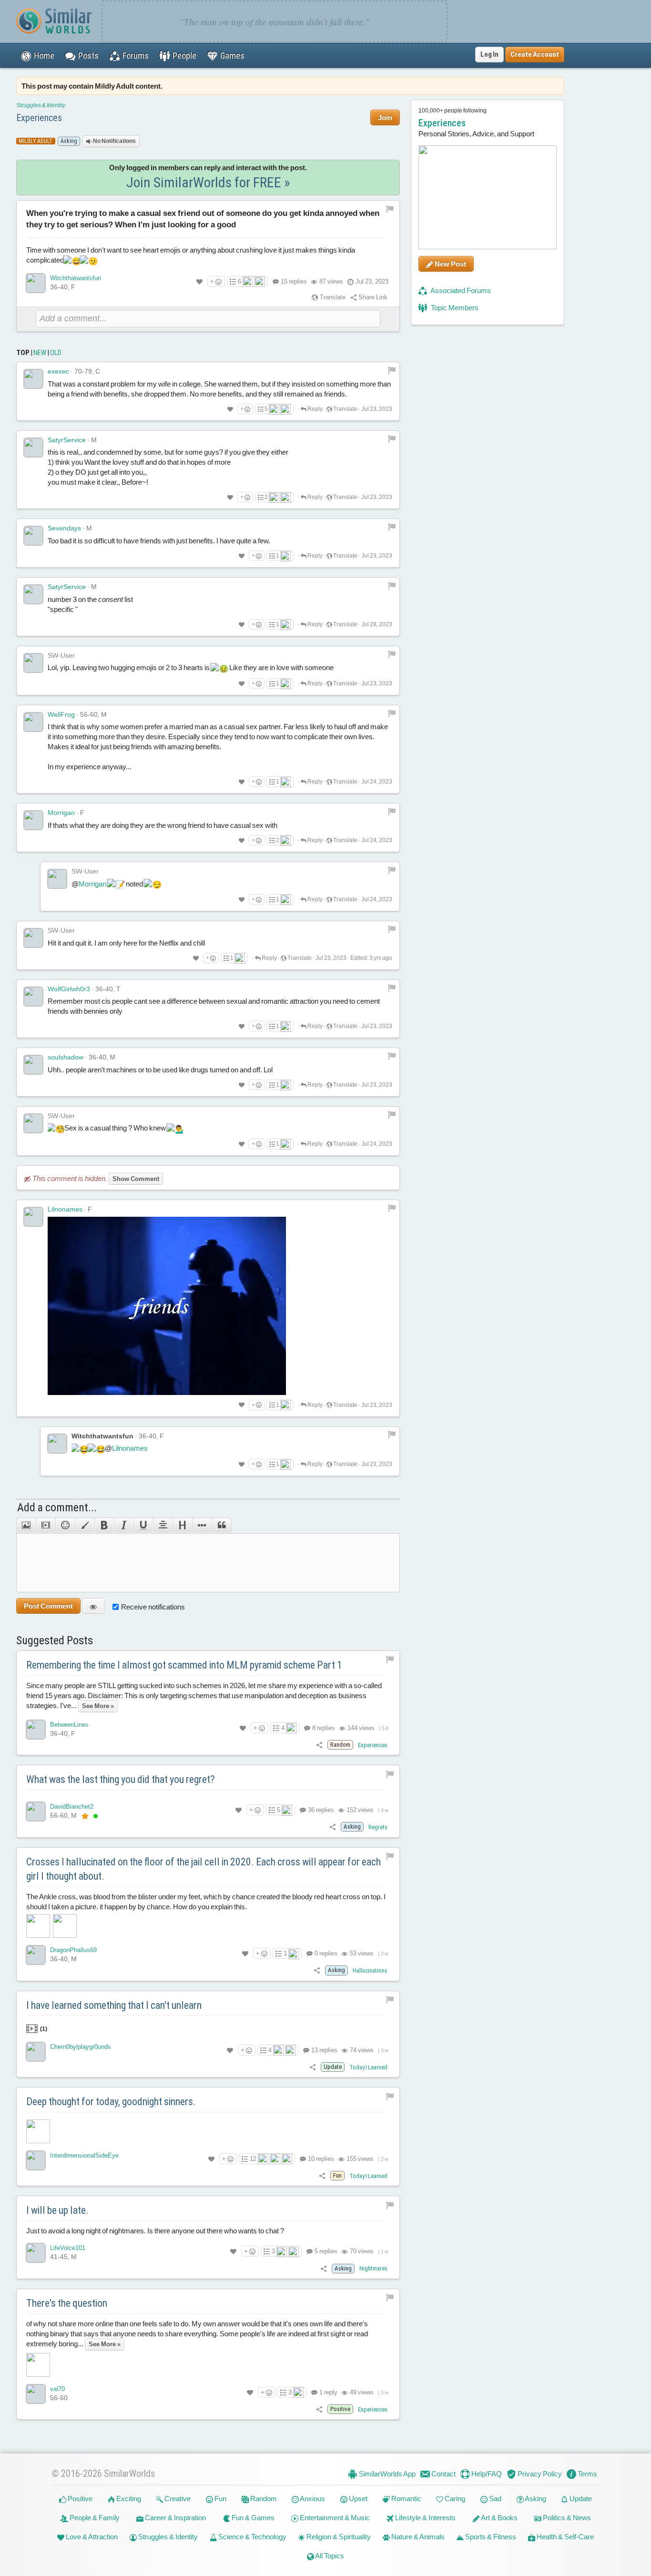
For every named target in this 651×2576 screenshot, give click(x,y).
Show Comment (136, 1179)
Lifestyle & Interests (425, 2518)
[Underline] (143, 1526)
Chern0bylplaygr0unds (81, 2047)
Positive (79, 2499)
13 (324, 2050)
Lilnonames (65, 1209)
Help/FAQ (486, 2474)
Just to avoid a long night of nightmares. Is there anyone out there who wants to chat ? (155, 2231)
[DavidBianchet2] (36, 1812)
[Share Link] (319, 1745)
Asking (535, 2499)
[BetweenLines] (36, 1730)
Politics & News (566, 2518)
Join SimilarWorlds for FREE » (208, 182)
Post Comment (48, 1606)
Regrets (378, 1827)
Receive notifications (153, 1607)
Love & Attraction (91, 2537)
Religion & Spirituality (338, 2537)
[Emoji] (65, 1526)
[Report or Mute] (390, 209)
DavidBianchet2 (72, 1807)
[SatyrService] (33, 448)
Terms (587, 2474)
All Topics (329, 2556)
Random (263, 2499)
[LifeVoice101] (36, 2253)
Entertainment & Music (334, 2518)
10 (320, 2159)
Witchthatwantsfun (76, 278)
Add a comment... (57, 1507)
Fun (220, 2499)
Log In (489, 54)
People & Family (94, 2518)
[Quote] (222, 1526)
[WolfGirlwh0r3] (33, 997)
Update (580, 2499)
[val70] (36, 2394)
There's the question (67, 2303)
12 (253, 2159)
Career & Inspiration (175, 2518)
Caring (454, 2499)
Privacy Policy (539, 2474)
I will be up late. (57, 2210)
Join (385, 117)
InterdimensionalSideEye (84, 2155)
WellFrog (61, 714)
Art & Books (499, 2518)
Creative (177, 2499)
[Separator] (202, 1526)
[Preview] (93, 1606)
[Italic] (124, 1526)
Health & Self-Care (565, 2537)
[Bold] (104, 1526)
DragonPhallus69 (73, 1950)
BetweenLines (69, 1725)
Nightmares (373, 2268)
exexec (58, 371)
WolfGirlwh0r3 (69, 989)
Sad (494, 2499)
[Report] (392, 370)
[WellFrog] (33, 722)
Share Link (372, 297)
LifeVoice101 (68, 2248)
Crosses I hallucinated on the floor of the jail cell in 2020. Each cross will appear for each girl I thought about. (203, 1869)
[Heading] (182, 1526)
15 (294, 281)
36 (320, 1810)
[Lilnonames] (33, 1217)
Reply (315, 409)
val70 (57, 2389)
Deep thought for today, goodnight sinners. (111, 2102)
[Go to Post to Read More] (208, 2131)
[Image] (26, 1526)
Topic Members (454, 308)
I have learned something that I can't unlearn (114, 2005)
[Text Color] (85, 1526)
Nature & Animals (417, 2537)
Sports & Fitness (490, 2537)
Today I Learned (368, 2067)
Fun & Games (252, 2518)
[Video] (46, 1526)
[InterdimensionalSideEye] (36, 2160)
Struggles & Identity (41, 105)
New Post (450, 264)
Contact (443, 2474)
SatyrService (67, 440)
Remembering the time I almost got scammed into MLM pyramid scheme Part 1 (184, 1665)
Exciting (128, 2499)
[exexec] (33, 379)
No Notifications (114, 141)
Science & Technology (252, 2537)
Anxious (312, 2499)
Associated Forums (460, 290)
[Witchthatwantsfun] (36, 283)
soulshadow (66, 1057)
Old (56, 353)
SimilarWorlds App (387, 2474)
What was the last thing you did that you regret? (121, 1779)
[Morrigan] (33, 820)
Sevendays (64, 528)
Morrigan (61, 813)
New (40, 353)
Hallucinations (370, 1970)
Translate (332, 297)
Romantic (406, 2499)
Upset (357, 2499)
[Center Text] (163, 1526)
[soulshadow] (33, 1065)
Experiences (39, 118)
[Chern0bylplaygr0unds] (36, 2052)
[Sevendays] (33, 536)
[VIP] (85, 1816)
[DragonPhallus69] (36, 1955)
